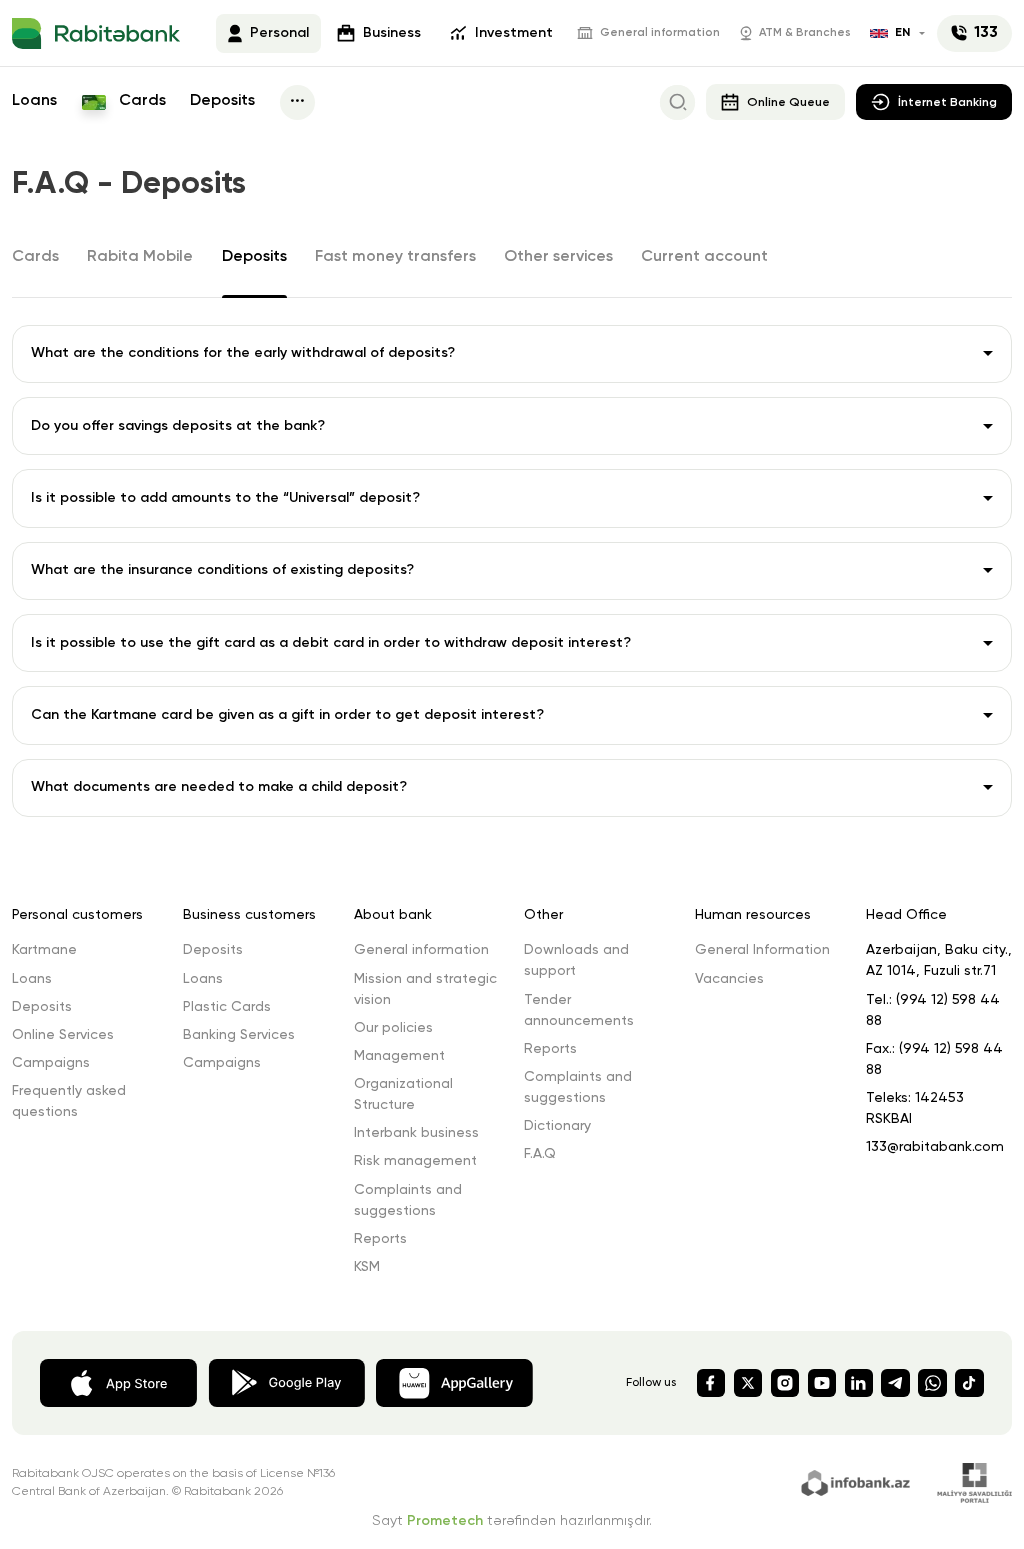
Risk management (415, 1161)
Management (399, 1056)
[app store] (118, 1381)
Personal (279, 33)
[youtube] (822, 1383)
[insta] (785, 1383)
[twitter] (748, 1383)
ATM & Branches (805, 33)
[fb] (711, 1383)
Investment (514, 33)
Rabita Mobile (140, 257)
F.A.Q (540, 1154)
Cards (140, 101)
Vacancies (729, 979)
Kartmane (44, 950)
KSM (367, 1267)
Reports (380, 1239)
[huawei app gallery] (454, 1381)
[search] (677, 102)
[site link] (858, 1481)
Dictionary (557, 1126)
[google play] (286, 1381)
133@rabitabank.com (935, 1147)
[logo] (96, 34)
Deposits (222, 101)
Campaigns (51, 1063)
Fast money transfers (395, 257)
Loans (34, 101)
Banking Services (239, 1035)
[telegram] (895, 1383)
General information (660, 33)
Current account (704, 257)
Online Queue (788, 102)
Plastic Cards (227, 1007)
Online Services (63, 1035)
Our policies (393, 1028)
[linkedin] (859, 1383)
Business (392, 33)
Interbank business (416, 1133)
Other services (558, 257)
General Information (762, 950)
